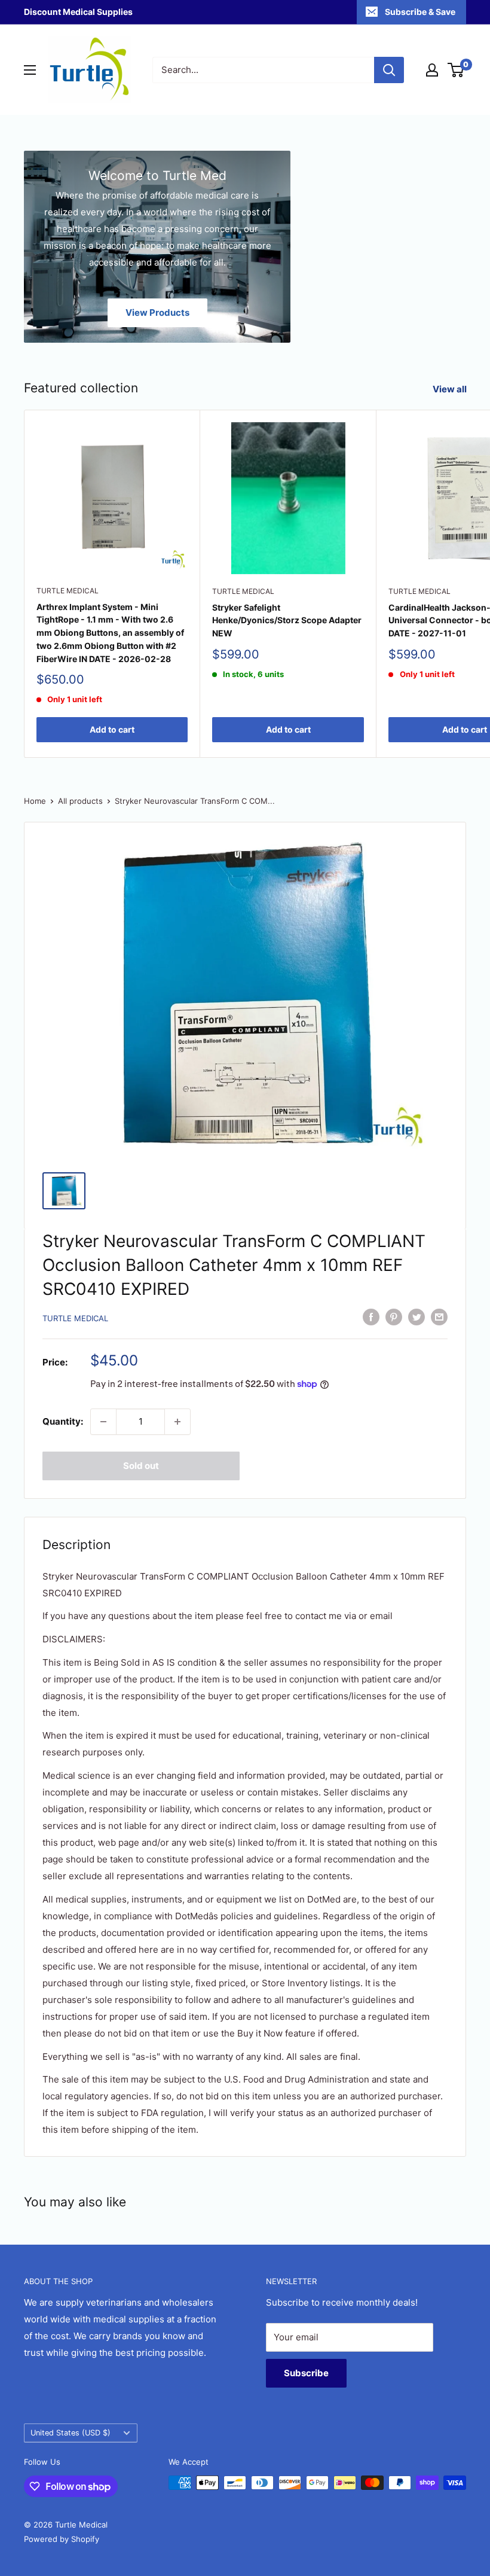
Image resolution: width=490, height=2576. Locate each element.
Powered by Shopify (62, 2539)
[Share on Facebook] (371, 1317)
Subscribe (306, 2373)
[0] (456, 70)
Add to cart (112, 729)
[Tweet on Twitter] (416, 1317)
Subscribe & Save (420, 12)
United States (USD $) (71, 2433)
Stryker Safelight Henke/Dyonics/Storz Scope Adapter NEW (287, 620)
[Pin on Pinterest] (394, 1317)
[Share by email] (439, 1317)
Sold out (141, 1466)
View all (451, 389)
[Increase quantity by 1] (177, 1422)
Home (35, 801)
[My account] (432, 70)
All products (80, 801)
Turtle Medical (68, 591)
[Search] (389, 70)
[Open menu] (30, 70)
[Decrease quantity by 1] (103, 1422)
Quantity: (63, 1421)
